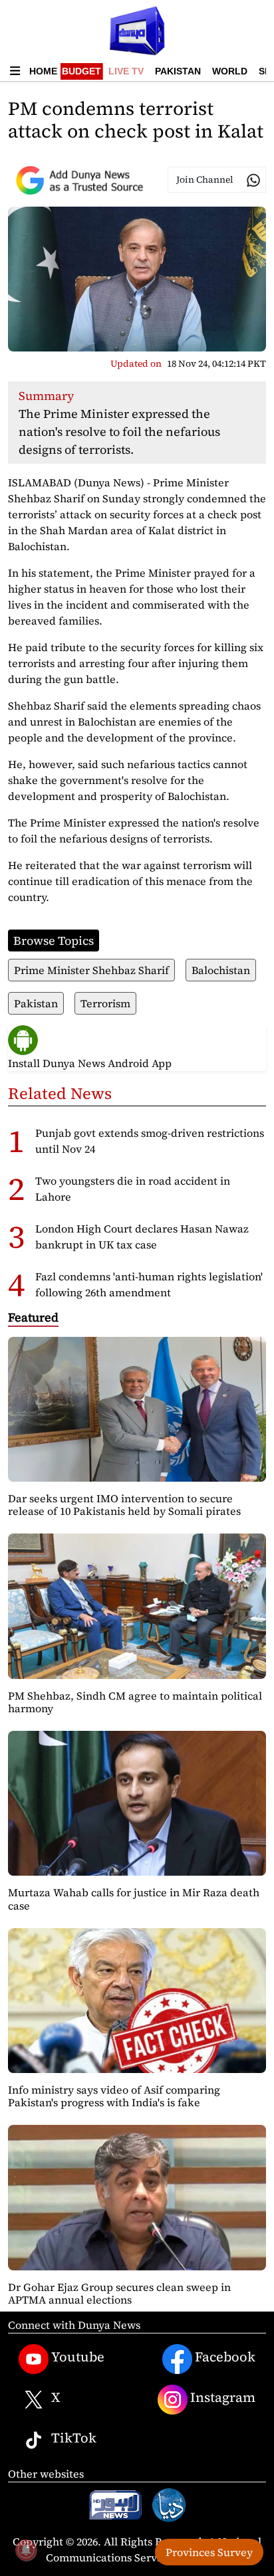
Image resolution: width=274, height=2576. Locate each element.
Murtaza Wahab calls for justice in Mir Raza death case (134, 1899)
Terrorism (105, 1003)
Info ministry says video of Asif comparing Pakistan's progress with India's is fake (114, 2096)
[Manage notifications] (26, 2550)
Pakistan (178, 71)
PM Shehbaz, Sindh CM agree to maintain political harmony (135, 1702)
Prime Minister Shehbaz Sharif (91, 970)
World (230, 71)
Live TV (126, 71)
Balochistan (221, 970)
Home (43, 71)
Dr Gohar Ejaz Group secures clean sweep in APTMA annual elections (119, 2293)
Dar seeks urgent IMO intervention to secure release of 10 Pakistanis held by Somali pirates (124, 1505)
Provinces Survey (209, 2552)
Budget (81, 71)
